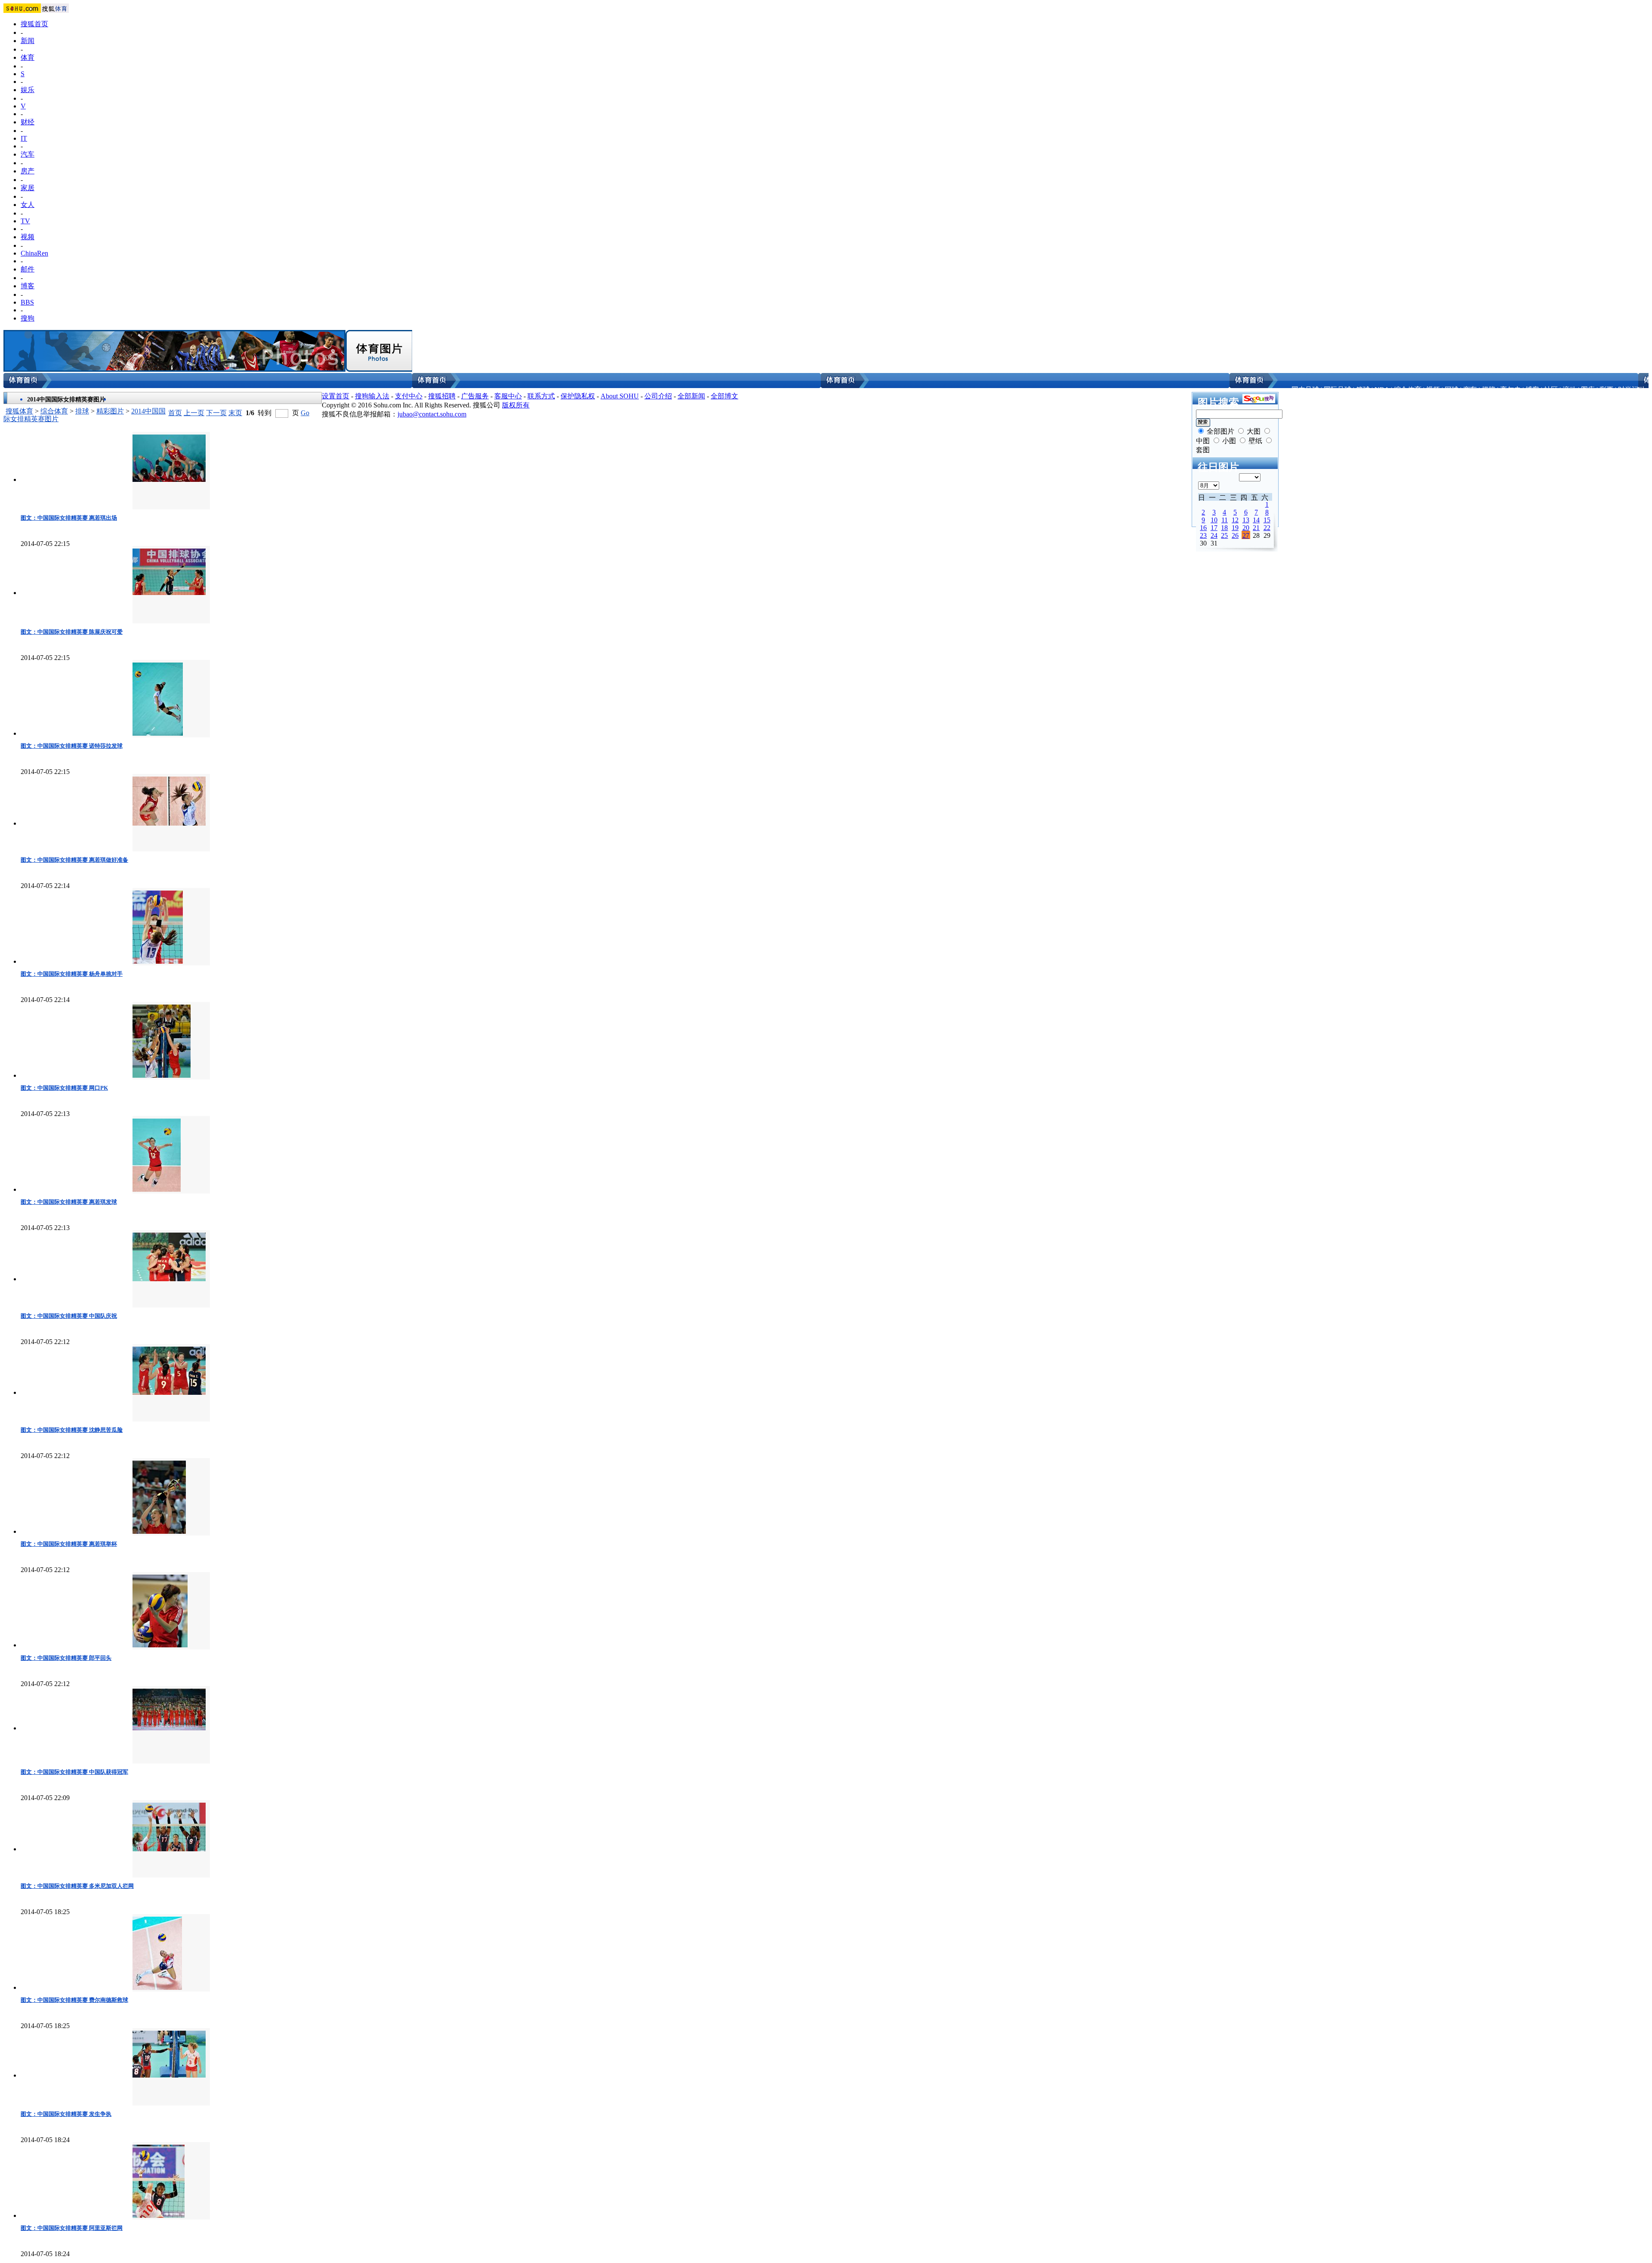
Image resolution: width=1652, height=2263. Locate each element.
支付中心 (409, 396)
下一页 (216, 413)
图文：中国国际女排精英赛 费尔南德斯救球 (74, 2000)
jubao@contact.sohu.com (432, 414)
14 (1256, 520)
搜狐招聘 (442, 396)
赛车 (1470, 390)
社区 (1551, 390)
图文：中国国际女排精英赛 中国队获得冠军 (74, 1772)
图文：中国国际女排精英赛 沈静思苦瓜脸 (72, 1430)
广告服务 (475, 396)
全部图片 (1221, 431)
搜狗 (28, 318)
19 (1235, 528)
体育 (28, 57)
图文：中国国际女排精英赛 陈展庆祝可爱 (72, 632)
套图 (1203, 450)
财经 (28, 122)
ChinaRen (34, 253)
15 (1267, 520)
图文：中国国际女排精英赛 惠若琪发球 (69, 1202)
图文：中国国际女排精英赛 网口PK (64, 1088)
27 (1246, 535)
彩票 (1606, 390)
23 (1203, 535)
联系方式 (541, 396)
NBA (1382, 390)
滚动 (1569, 390)
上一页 (194, 413)
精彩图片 (110, 411)
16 (1203, 528)
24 (1214, 535)
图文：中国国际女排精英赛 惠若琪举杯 (69, 1544)
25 (1224, 535)
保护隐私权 (578, 396)
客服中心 (508, 396)
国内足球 (1305, 390)
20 (1246, 528)
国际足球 (1338, 390)
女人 (28, 205)
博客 (28, 286)
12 (1235, 520)
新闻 (28, 41)
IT (24, 138)
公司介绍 (658, 396)
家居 (28, 188)
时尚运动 (1632, 390)
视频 (28, 237)
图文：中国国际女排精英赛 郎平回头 (66, 1658)
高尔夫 (1510, 390)
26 (1235, 535)
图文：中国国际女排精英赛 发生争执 (66, 2114)
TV (25, 221)
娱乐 (28, 90)
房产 (28, 171)
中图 (1203, 441)
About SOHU (620, 396)
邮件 (28, 269)
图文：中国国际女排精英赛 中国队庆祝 (69, 1316)
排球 (82, 411)
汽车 (28, 154)
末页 (235, 413)
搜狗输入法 (372, 396)
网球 (1452, 390)
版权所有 (516, 405)
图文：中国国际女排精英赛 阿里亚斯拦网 (72, 2228)
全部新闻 (691, 396)
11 (1225, 520)
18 (1224, 528)
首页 (175, 413)
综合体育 (1408, 390)
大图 (1254, 431)
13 (1246, 520)
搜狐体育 (19, 411)
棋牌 (1489, 390)
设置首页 (336, 396)
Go (305, 413)
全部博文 (724, 396)
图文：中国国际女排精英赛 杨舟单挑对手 (72, 974)
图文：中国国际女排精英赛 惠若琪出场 (69, 518)
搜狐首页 (34, 24)
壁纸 (1255, 441)
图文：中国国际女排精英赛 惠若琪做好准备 (74, 860)
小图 (1229, 441)
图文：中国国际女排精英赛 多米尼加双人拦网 (77, 1886)
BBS (27, 302)
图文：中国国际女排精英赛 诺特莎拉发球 (72, 746)
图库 (1588, 390)
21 (1256, 528)
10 (1214, 520)
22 (1267, 528)
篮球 (1363, 390)
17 (1214, 528)
